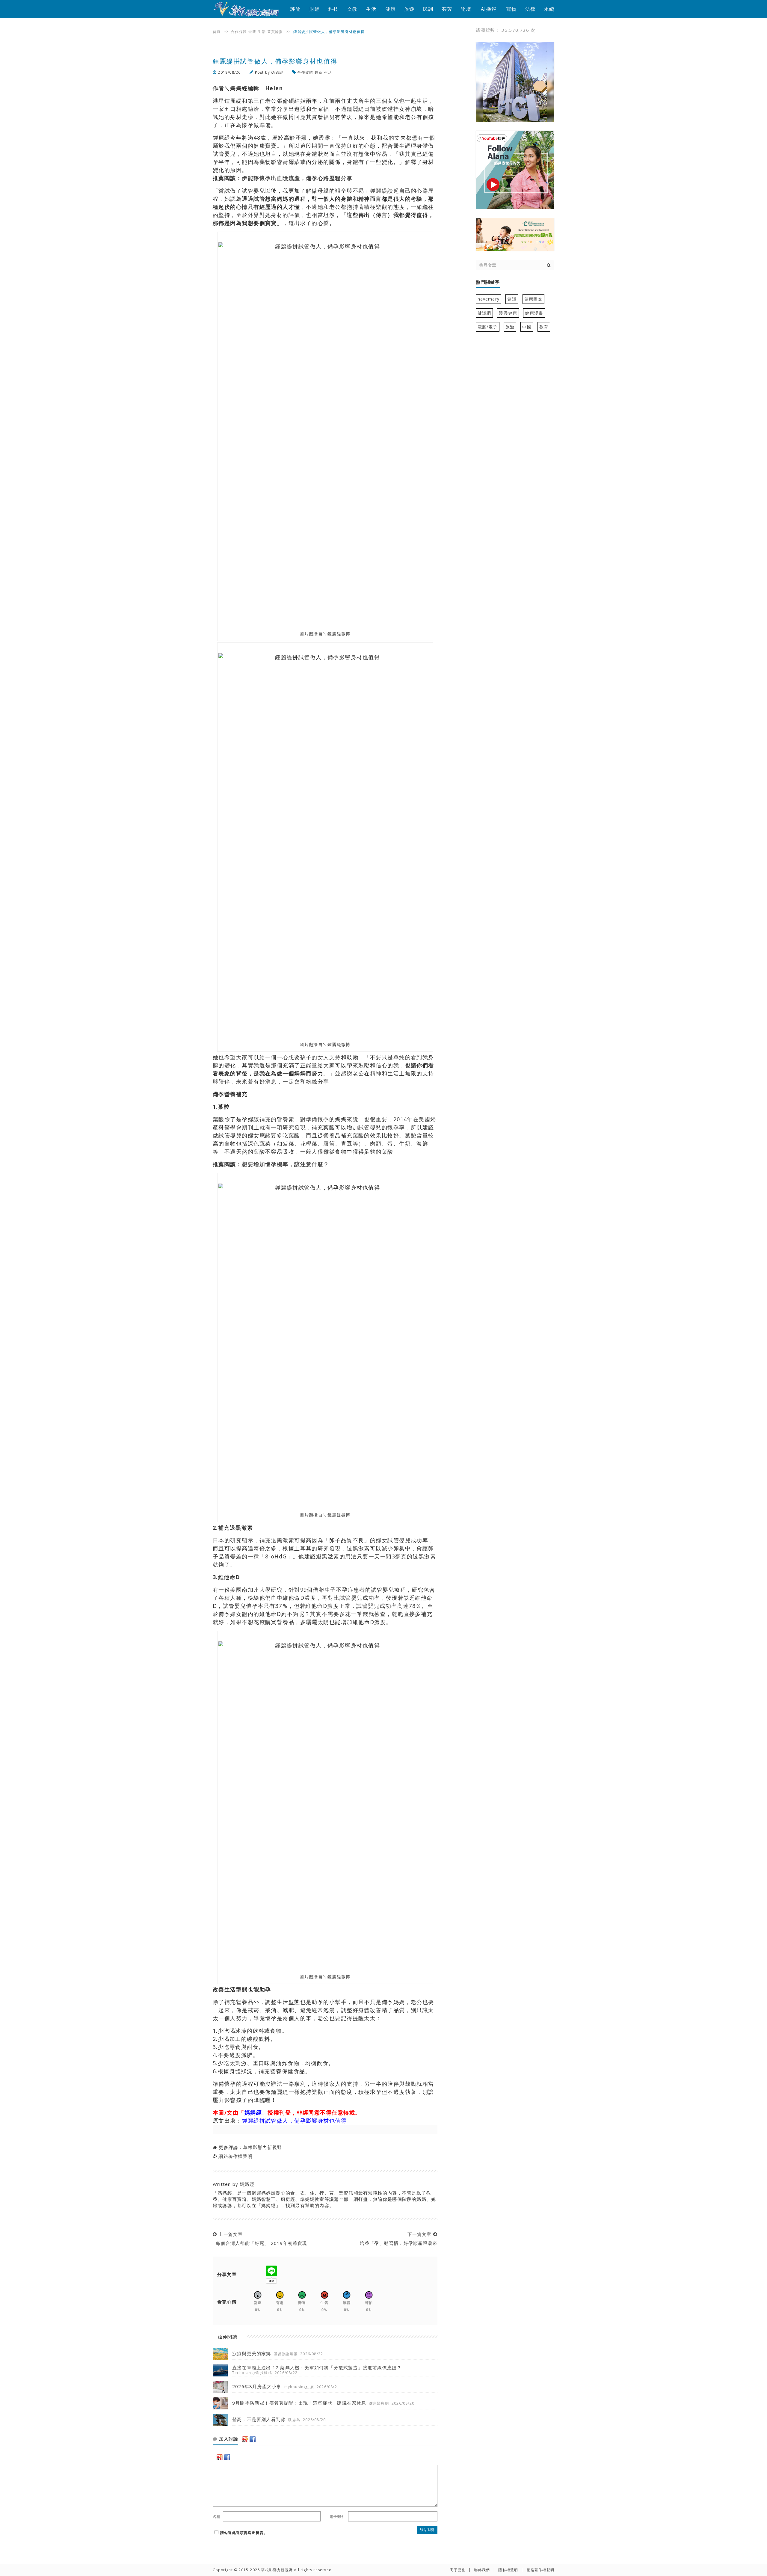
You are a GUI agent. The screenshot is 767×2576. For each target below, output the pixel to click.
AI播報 (489, 9)
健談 (512, 299)
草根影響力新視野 (262, 2147)
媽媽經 (277, 72)
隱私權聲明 (508, 2570)
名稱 (217, 2517)
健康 (390, 9)
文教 (352, 9)
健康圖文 (533, 299)
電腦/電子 (488, 327)
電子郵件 (338, 2517)
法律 (530, 9)
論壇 (466, 9)
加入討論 (228, 2439)
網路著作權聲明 (235, 2156)
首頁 (217, 32)
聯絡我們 (482, 2570)
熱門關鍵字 (488, 282)
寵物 (511, 9)
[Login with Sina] (245, 2439)
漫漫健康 (508, 313)
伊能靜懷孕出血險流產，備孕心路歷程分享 (297, 178)
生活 (371, 9)
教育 (544, 327)
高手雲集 (458, 2570)
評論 (295, 9)
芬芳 (447, 9)
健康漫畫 (534, 313)
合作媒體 (239, 32)
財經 (315, 9)
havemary (489, 299)
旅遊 (409, 9)
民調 (428, 9)
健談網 (484, 313)
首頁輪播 (275, 32)
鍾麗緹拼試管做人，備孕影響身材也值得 (294, 2121)
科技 (333, 9)
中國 (527, 327)
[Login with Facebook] (253, 2439)
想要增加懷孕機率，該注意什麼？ (286, 1164)
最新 (252, 32)
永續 (549, 9)
